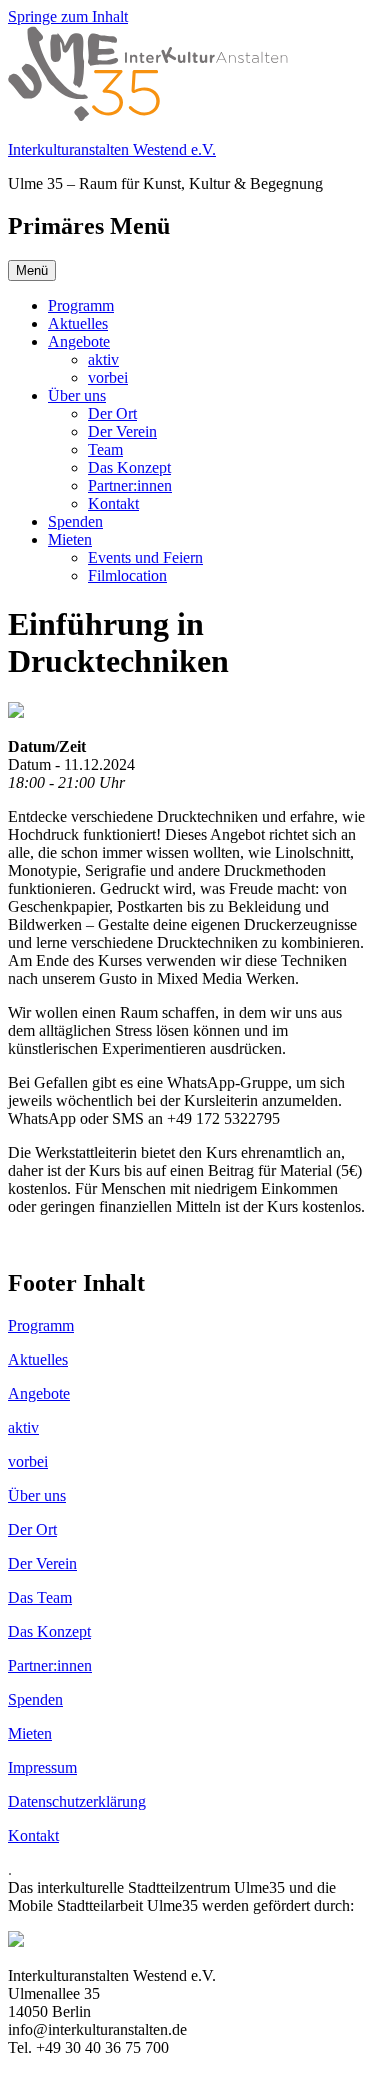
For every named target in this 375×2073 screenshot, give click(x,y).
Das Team (40, 1597)
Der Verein (122, 431)
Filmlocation (127, 575)
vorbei (108, 377)
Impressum (42, 1767)
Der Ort (112, 413)
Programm (81, 305)
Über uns (77, 395)
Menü (32, 270)
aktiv (103, 359)
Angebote (79, 341)
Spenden (75, 521)
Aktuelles (78, 323)
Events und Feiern (145, 557)
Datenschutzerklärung (77, 1801)
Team (105, 449)
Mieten (70, 539)
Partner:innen (130, 485)
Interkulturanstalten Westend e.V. (112, 149)
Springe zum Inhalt (68, 16)
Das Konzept (129, 467)
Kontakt (113, 503)
